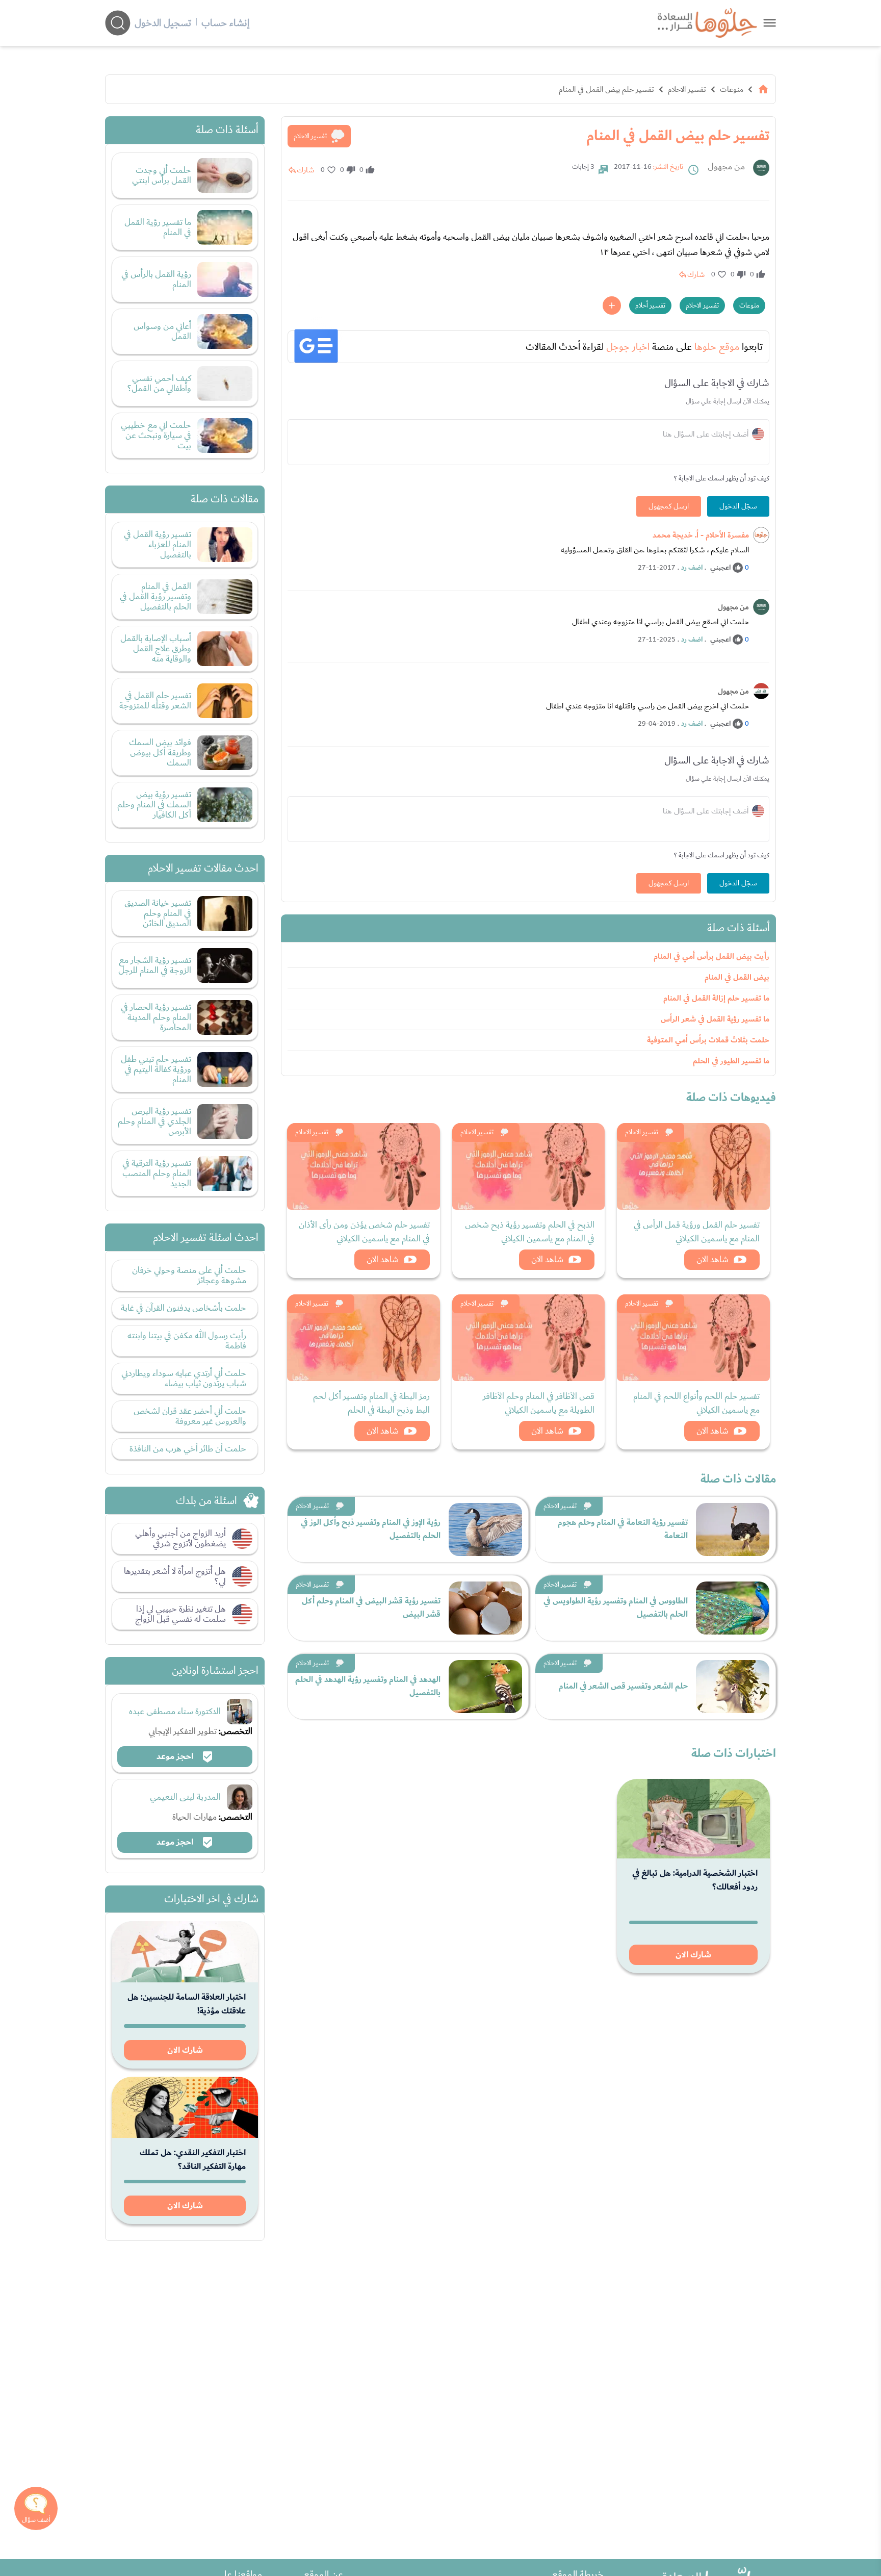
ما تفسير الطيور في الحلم (731, 1061)
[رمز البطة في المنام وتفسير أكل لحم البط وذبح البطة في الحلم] (364, 1338)
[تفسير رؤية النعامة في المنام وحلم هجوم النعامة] (733, 1529)
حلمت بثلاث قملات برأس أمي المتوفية (708, 1040)
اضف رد (692, 568)
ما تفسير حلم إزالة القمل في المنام (716, 998)
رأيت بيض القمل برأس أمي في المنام (711, 957)
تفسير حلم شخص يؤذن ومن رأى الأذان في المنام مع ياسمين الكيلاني (364, 1232)
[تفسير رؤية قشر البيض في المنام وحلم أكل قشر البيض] (485, 1608)
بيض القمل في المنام (737, 977)
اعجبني (720, 568)
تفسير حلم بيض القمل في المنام (606, 89)
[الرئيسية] (763, 89)
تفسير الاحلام (687, 89)
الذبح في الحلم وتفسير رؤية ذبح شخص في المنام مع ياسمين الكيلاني (530, 1232)
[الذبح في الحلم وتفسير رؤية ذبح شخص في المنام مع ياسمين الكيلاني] (529, 1166)
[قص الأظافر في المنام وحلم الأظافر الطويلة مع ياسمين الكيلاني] (529, 1338)
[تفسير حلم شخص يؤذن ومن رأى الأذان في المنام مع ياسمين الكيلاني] (364, 1166)
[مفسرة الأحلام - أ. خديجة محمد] (761, 535)
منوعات (732, 89)
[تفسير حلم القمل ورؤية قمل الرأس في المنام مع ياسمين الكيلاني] (693, 1166)
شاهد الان (712, 1259)
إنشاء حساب (225, 23)
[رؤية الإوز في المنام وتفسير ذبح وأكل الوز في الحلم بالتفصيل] (485, 1529)
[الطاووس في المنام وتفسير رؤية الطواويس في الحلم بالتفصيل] (733, 1608)
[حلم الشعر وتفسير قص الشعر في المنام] (733, 1687)
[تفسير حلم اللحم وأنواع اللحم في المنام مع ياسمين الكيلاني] (693, 1338)
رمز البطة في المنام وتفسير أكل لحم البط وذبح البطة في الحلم (371, 1403)
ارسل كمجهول (669, 506)
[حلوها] (770, 23)
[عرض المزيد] (612, 305)
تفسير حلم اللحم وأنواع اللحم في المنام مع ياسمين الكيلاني (696, 1403)
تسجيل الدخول (163, 23)
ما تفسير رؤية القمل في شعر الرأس (715, 1019)
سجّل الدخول (738, 506)
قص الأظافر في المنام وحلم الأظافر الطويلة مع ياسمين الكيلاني (539, 1403)
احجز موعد (176, 1756)
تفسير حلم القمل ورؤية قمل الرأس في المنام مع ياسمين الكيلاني (697, 1232)
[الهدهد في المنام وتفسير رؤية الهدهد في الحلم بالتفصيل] (485, 1687)
